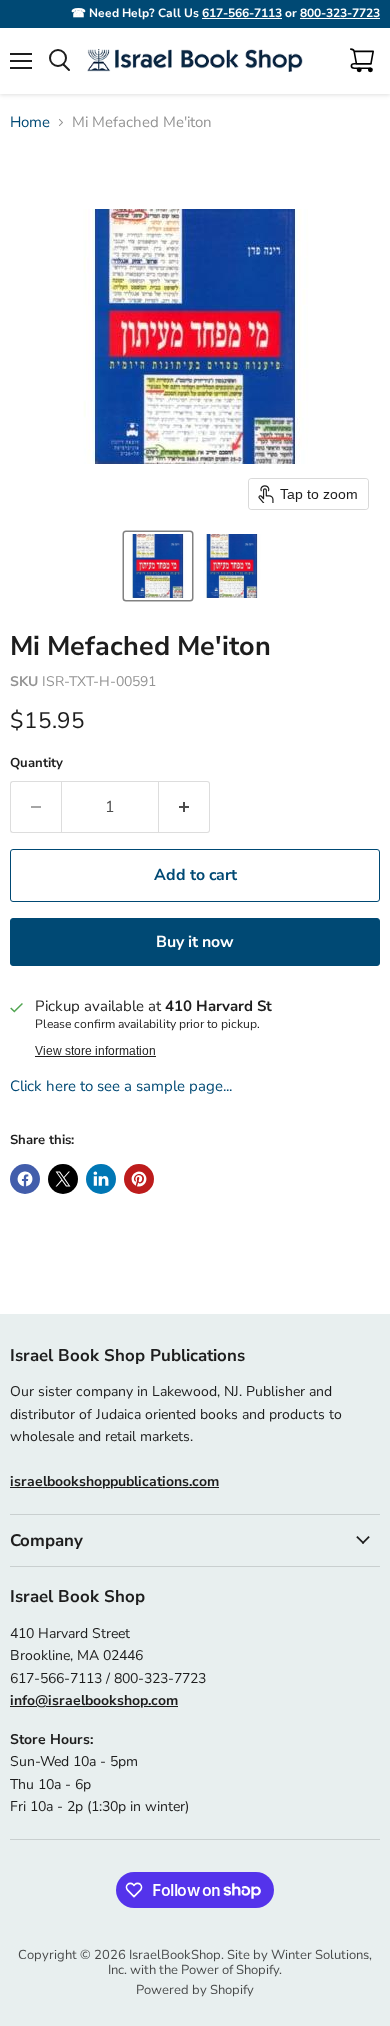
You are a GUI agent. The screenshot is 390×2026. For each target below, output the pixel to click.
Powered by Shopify (195, 1990)
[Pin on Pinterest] (139, 1179)
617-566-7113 (242, 13)
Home (30, 122)
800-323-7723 (340, 13)
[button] (158, 566)
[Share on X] (63, 1179)
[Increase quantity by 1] (184, 807)
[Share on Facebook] (25, 1179)
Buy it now (195, 942)
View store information (95, 1051)
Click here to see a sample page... (121, 1086)
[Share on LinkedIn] (101, 1179)
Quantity (36, 763)
